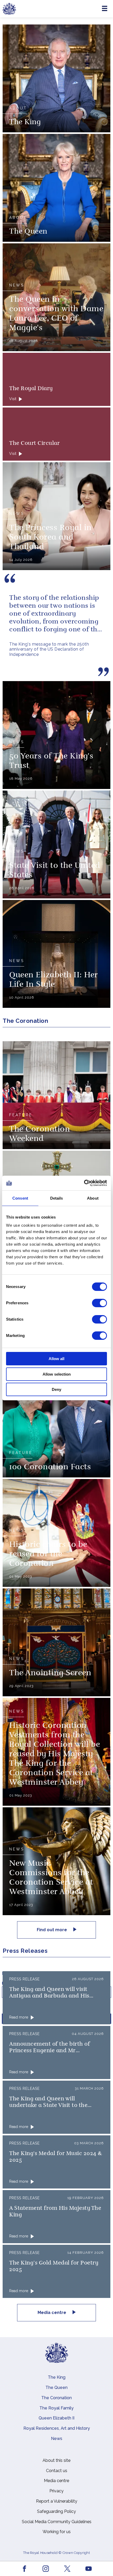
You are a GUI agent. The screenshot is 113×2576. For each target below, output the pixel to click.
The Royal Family (56, 2408)
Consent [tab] (20, 1198)
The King (57, 2377)
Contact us (57, 2471)
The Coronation (56, 2398)
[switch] (99, 1303)
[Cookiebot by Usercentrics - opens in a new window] (84, 1183)
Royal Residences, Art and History (57, 2428)
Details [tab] (57, 1198)
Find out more (52, 1930)
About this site (56, 2460)
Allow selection (57, 1374)
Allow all (56, 1359)
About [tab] (93, 1198)
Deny (56, 1389)
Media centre (52, 2313)
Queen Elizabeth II (56, 2418)
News (57, 2439)
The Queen (56, 2388)
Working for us (57, 2532)
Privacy (56, 2491)
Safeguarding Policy (56, 2511)
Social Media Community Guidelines (57, 2522)
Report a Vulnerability (57, 2501)
